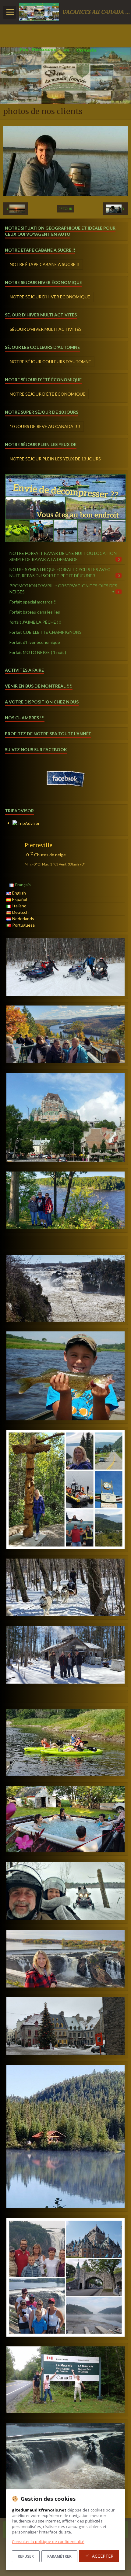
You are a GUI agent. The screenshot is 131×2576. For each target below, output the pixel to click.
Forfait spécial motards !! (33, 602)
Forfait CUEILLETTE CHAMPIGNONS (46, 632)
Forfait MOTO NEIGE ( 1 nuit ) (38, 652)
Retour (65, 209)
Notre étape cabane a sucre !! (45, 264)
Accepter (103, 2556)
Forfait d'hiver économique (35, 642)
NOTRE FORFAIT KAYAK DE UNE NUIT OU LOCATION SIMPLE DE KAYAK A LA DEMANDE (64, 556)
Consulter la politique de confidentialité (48, 2541)
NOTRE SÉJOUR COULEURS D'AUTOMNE (50, 362)
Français (23, 885)
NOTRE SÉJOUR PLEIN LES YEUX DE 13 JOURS (55, 459)
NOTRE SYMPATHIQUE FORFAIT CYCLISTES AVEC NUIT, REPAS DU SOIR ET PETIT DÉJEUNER (64, 572)
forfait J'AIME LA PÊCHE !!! (35, 622)
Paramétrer (59, 2556)
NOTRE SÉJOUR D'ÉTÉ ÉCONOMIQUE (48, 394)
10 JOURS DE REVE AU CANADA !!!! (45, 426)
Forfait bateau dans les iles (35, 612)
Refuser (26, 2556)
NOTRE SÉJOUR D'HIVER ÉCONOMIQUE (50, 297)
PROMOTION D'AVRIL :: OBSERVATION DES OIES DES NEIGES (64, 589)
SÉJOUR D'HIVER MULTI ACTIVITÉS (46, 329)
